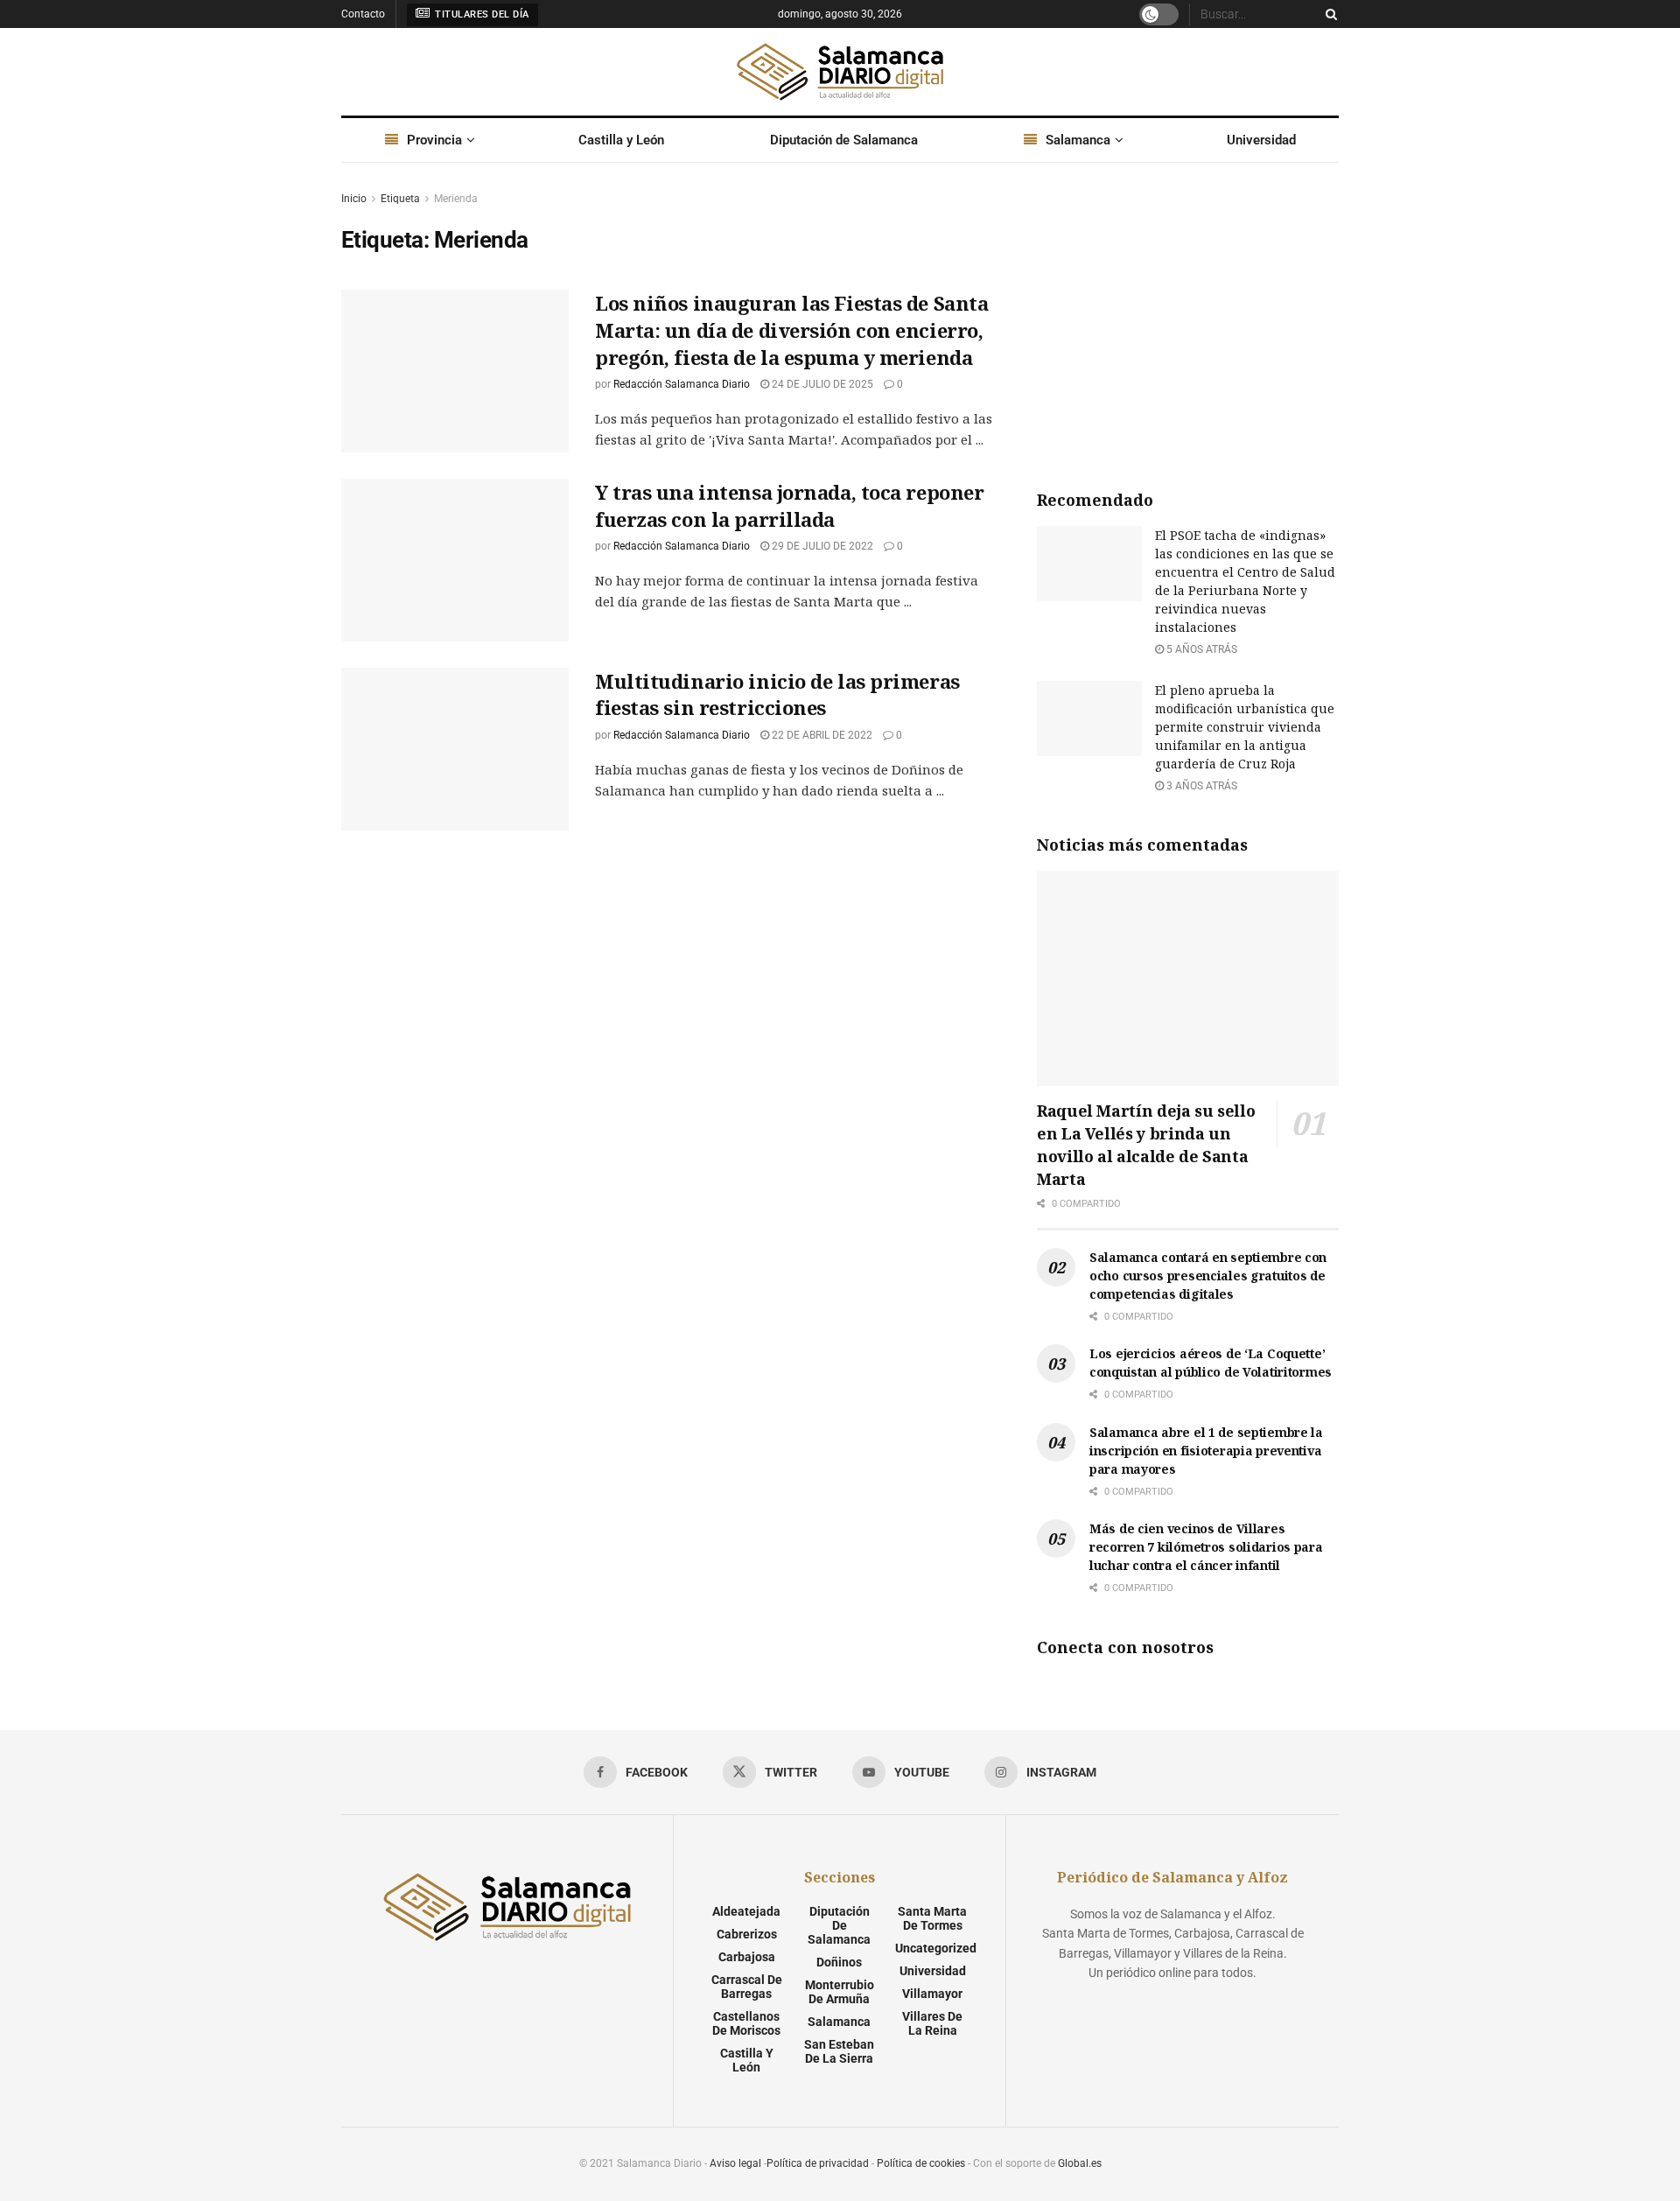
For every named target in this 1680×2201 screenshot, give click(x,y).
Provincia (434, 140)
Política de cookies (921, 2163)
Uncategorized (936, 1948)
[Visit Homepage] (840, 72)
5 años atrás (1200, 649)
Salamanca (1078, 140)
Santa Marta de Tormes (932, 1918)
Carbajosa (747, 1957)
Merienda (456, 199)
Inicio (354, 199)
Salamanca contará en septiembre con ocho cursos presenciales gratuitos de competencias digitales (1208, 1276)
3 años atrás (1200, 786)
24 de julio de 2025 (821, 384)
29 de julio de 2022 (821, 546)
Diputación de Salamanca (844, 140)
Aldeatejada (746, 1911)
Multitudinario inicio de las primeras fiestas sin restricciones (777, 694)
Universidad (1261, 140)
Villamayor (932, 1994)
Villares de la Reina (932, 2023)
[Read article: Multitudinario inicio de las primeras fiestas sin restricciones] (455, 749)
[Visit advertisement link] (1188, 320)
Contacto (363, 14)
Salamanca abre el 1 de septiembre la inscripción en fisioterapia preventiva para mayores (1206, 1451)
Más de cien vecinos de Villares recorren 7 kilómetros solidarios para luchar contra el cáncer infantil (1206, 1547)
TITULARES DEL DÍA (481, 14)
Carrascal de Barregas (747, 1987)
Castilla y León (621, 140)
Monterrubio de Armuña (840, 1992)
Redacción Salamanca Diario (682, 384)
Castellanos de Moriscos (746, 2023)
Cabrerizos (747, 1934)
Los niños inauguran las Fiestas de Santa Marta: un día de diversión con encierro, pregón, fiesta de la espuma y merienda (791, 330)
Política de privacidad (818, 2163)
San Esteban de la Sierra (839, 2051)
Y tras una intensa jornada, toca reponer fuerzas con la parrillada (789, 505)
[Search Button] (1328, 14)
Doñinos (839, 1962)
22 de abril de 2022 (821, 735)
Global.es (1080, 2163)
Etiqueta (400, 199)
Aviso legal (735, 2163)
